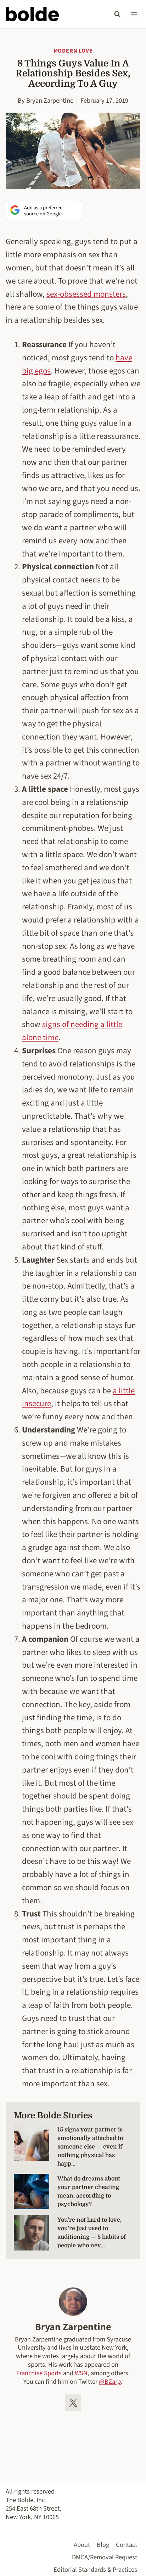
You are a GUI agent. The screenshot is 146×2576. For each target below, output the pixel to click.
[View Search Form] (117, 14)
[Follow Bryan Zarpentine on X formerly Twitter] (73, 2403)
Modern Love (73, 51)
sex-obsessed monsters (86, 294)
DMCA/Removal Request (105, 2557)
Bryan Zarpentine (50, 101)
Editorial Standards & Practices (95, 2570)
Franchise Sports (39, 2373)
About (82, 2545)
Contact (127, 2545)
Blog (103, 2545)
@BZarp (110, 2382)
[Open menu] (134, 14)
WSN (81, 2373)
